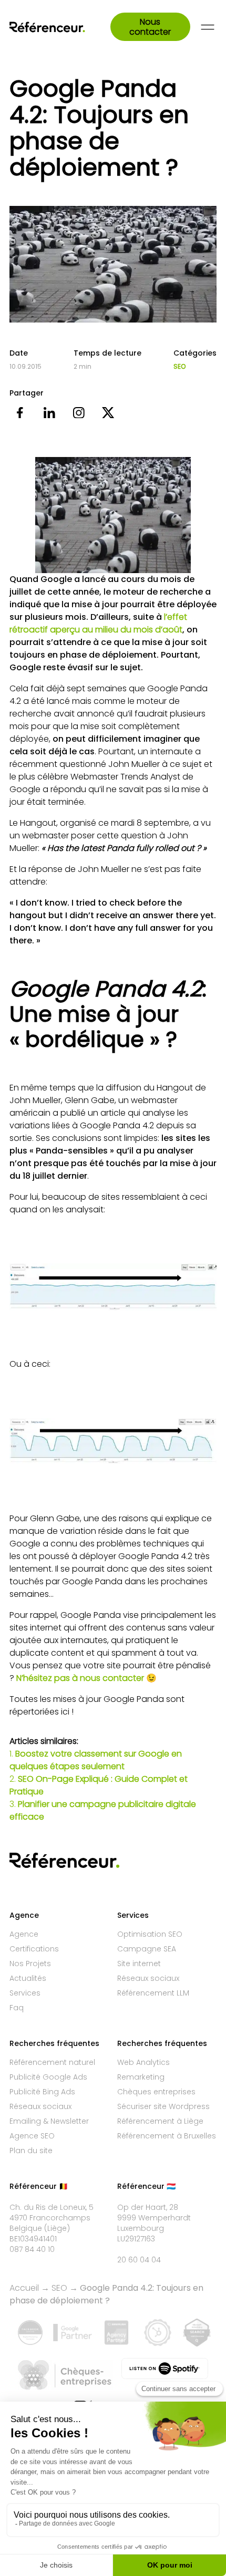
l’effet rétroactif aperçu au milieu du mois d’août (98, 623)
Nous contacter (150, 27)
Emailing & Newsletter (49, 2121)
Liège (57, 2228)
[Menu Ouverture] (208, 27)
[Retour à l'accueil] (60, 27)
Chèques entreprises (156, 2092)
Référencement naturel (52, 2062)
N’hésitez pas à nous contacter (80, 1678)
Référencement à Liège (160, 2121)
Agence (24, 1934)
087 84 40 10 (32, 2249)
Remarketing (141, 2077)
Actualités (28, 1978)
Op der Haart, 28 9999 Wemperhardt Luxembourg (154, 2218)
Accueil (24, 2288)
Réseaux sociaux (148, 1978)
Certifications (34, 1949)
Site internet (139, 1964)
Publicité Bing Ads (42, 2092)
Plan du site (31, 2151)
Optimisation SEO (150, 1934)
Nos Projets (30, 1964)
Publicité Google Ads (48, 2077)
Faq (17, 2008)
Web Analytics (143, 2062)
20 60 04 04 (139, 2260)
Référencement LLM (153, 1993)
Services (25, 1993)
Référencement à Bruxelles (167, 2136)
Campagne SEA (147, 1949)
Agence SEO (32, 2136)
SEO (179, 367)
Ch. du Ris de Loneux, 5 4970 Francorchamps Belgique (52, 2218)
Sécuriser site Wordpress (163, 2106)
